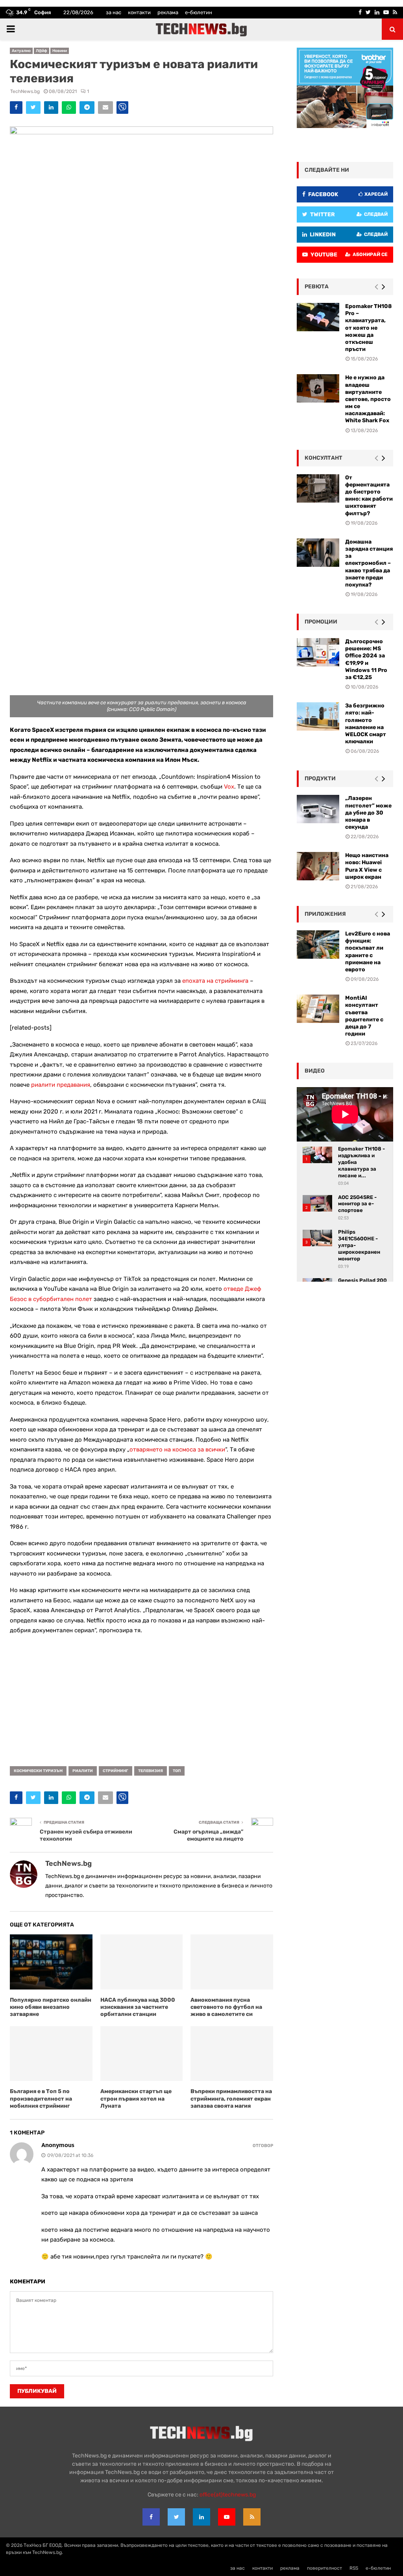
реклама (168, 12)
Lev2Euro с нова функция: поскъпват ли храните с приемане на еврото (368, 952)
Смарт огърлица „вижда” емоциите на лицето (208, 1835)
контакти (139, 12)
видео (315, 1071)
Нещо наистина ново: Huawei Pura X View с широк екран (367, 866)
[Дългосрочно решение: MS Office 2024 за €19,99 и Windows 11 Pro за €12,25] (318, 652)
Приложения (325, 914)
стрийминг (116, 1771)
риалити (83, 1771)
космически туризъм (38, 1771)
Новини (60, 51)
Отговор (263, 2146)
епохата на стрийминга (215, 981)
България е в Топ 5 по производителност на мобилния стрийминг (41, 2098)
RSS (354, 2568)
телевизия (151, 1771)
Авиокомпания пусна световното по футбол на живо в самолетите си (226, 2007)
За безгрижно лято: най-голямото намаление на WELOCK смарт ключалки (366, 724)
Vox (229, 787)
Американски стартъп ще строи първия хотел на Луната (136, 2098)
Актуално (21, 51)
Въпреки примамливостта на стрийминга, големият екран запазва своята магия (231, 2098)
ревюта (317, 287)
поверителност (324, 2568)
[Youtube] (227, 2517)
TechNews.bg (25, 91)
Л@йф (42, 51)
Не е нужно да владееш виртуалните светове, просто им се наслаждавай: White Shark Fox (368, 399)
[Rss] (252, 2517)
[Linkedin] (201, 2517)
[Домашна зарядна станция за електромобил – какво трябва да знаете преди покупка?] (318, 553)
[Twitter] (176, 2517)
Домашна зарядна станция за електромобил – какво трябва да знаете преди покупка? (369, 563)
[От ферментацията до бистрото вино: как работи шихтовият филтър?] (318, 488)
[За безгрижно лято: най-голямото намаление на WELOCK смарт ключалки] (318, 716)
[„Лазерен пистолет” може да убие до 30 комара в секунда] (318, 809)
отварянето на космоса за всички (177, 1449)
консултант (324, 458)
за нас (114, 12)
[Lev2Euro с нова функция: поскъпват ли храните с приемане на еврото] (318, 945)
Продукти (320, 779)
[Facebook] (151, 2517)
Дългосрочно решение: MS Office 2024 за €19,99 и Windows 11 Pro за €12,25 (366, 659)
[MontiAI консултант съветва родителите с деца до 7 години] (318, 1009)
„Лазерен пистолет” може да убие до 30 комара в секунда (368, 813)
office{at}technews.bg (228, 2495)
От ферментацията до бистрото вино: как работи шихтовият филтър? (369, 496)
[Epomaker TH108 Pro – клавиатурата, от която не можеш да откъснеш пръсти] (318, 317)
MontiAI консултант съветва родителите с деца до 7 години (364, 1016)
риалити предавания (61, 1085)
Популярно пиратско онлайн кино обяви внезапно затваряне (51, 2007)
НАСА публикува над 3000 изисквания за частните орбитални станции (138, 2007)
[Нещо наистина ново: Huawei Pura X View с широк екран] (318, 866)
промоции (321, 622)
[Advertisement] (141, 1698)
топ (177, 1771)
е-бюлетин (199, 12)
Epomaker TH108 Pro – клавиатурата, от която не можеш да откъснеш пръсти (368, 328)
